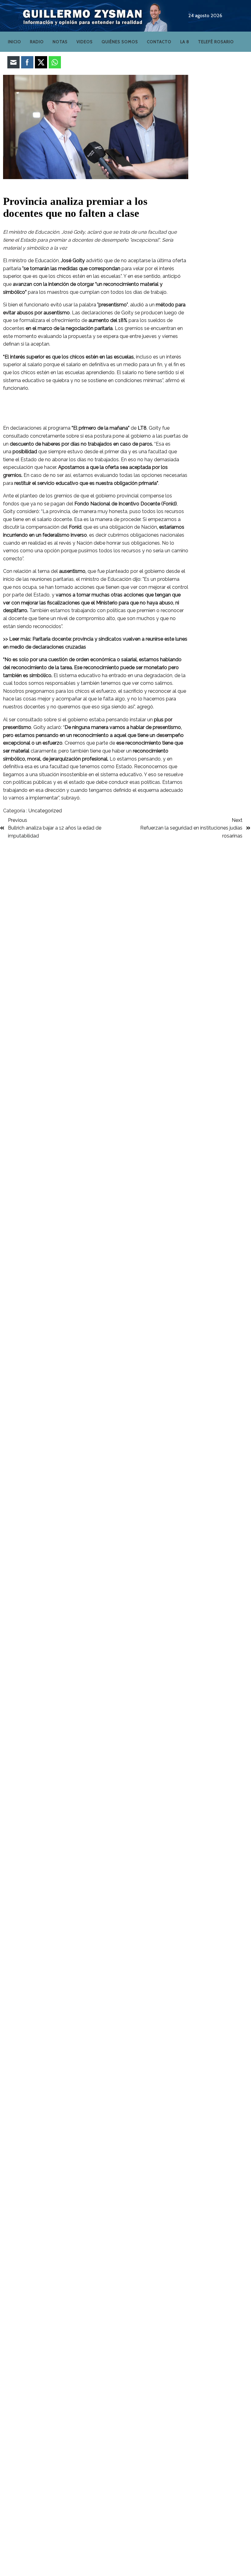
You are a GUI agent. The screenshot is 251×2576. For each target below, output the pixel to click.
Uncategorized (45, 811)
